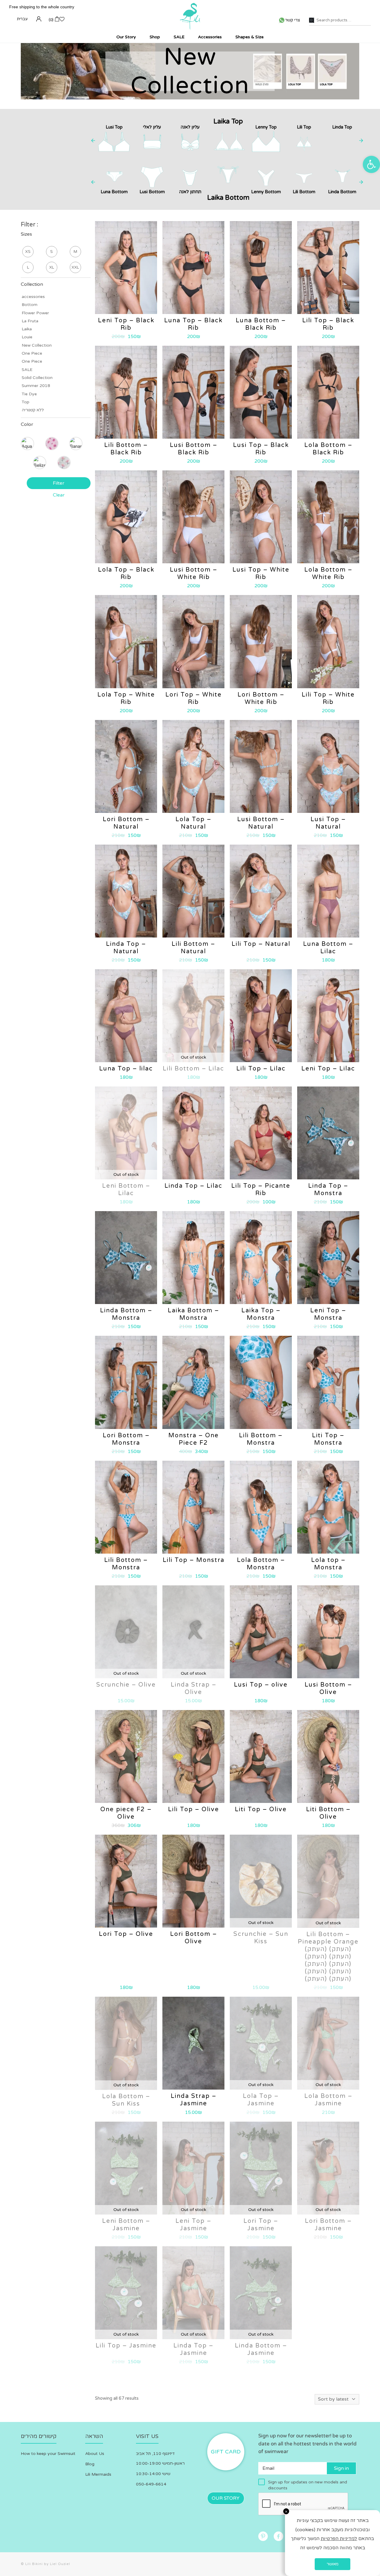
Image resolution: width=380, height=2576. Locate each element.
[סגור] (286, 2511)
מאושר (332, 2564)
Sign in (341, 2468)
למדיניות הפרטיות (339, 2539)
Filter (59, 483)
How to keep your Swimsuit (48, 2454)
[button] (371, 164)
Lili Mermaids (98, 2474)
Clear (59, 495)
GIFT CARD (226, 2452)
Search (312, 20)
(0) (51, 20)
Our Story (226, 2498)
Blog (90, 2464)
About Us (95, 2454)
